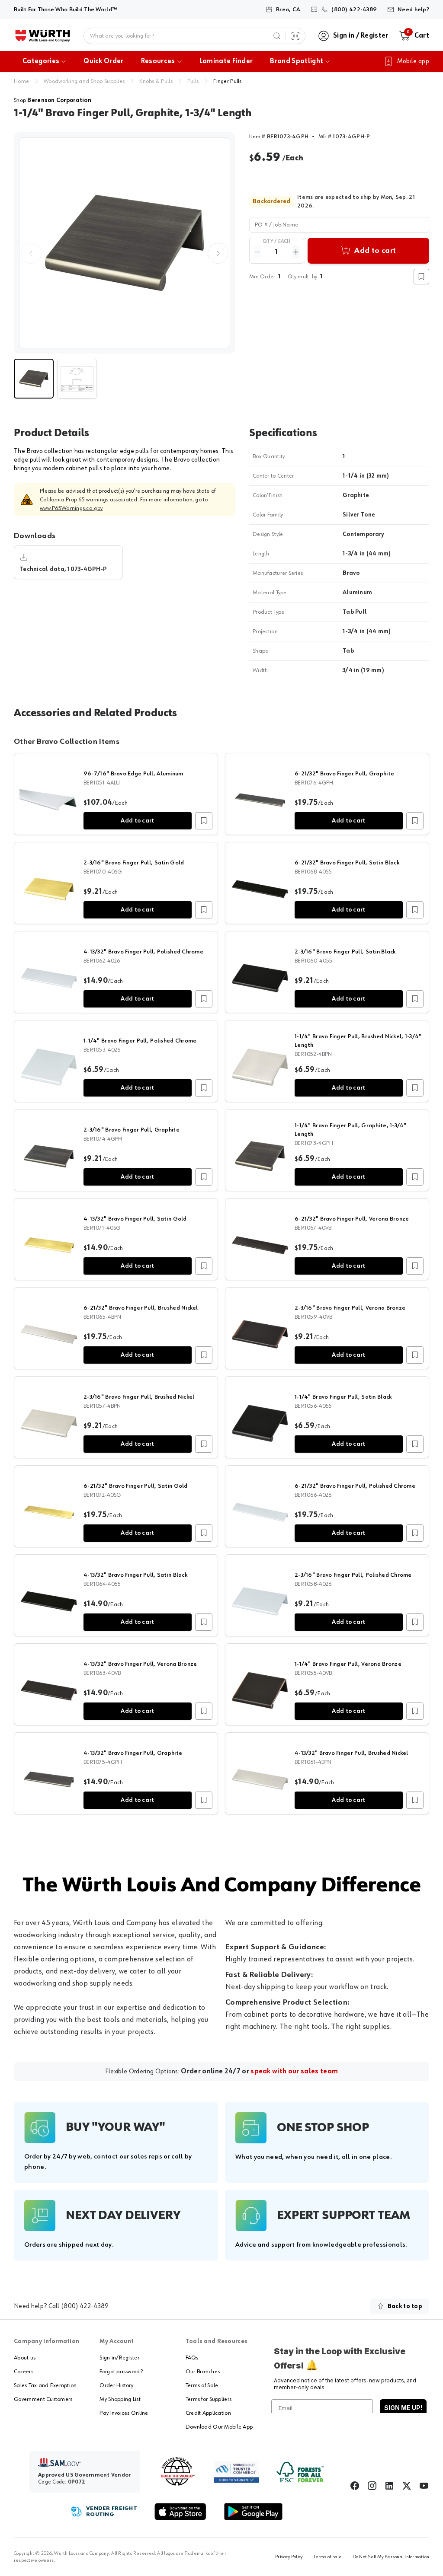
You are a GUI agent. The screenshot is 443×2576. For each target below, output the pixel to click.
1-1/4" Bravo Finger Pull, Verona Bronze (348, 1664)
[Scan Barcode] (295, 36)
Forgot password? (121, 2372)
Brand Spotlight (297, 61)
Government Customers (43, 2399)
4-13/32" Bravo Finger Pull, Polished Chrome (143, 952)
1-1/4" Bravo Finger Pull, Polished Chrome (140, 1041)
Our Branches (203, 2372)
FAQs (192, 2358)
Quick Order (104, 61)
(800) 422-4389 (85, 2306)
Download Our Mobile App (219, 2427)
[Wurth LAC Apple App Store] (180, 2512)
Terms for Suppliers (209, 2399)
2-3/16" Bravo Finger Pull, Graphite (132, 1130)
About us (25, 2358)
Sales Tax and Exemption (45, 2385)
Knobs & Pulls (156, 81)
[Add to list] (204, 821)
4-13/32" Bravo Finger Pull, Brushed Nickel (352, 1753)
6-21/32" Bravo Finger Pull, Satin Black (347, 863)
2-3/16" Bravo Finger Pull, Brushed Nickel (139, 1397)
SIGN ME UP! (403, 2408)
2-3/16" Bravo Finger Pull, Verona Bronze (350, 1308)
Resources (158, 61)
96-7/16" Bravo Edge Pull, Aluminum (133, 774)
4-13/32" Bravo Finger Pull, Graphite (133, 1753)
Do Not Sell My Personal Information (391, 2557)
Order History (116, 2385)
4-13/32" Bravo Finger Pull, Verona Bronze (140, 1664)
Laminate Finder (226, 61)
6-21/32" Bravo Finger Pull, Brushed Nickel (141, 1308)
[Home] (43, 36)
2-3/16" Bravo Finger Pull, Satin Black (345, 952)
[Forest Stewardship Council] (300, 2472)
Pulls (193, 81)
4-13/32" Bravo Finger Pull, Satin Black (135, 1575)
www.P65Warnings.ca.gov (71, 508)
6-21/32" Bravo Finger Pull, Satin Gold (136, 1486)
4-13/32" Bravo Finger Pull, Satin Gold (135, 1219)
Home (21, 81)
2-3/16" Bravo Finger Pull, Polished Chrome (353, 1575)
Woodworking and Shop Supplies (84, 81)
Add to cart (137, 821)
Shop (53, 100)
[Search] (277, 36)
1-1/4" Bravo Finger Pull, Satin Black (343, 1397)
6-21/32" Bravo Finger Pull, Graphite (344, 774)
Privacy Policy (289, 2557)
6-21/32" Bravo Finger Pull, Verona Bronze (352, 1219)
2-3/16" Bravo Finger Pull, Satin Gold (134, 863)
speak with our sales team (294, 2072)
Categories (41, 61)
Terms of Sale (202, 2385)
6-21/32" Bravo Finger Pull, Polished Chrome (355, 1486)
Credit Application (208, 2413)
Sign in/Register (119, 2358)
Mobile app (413, 61)
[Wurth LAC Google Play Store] (253, 2512)
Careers (24, 2372)
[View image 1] (125, 243)
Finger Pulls (227, 81)
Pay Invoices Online (124, 2413)
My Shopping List (120, 2399)
